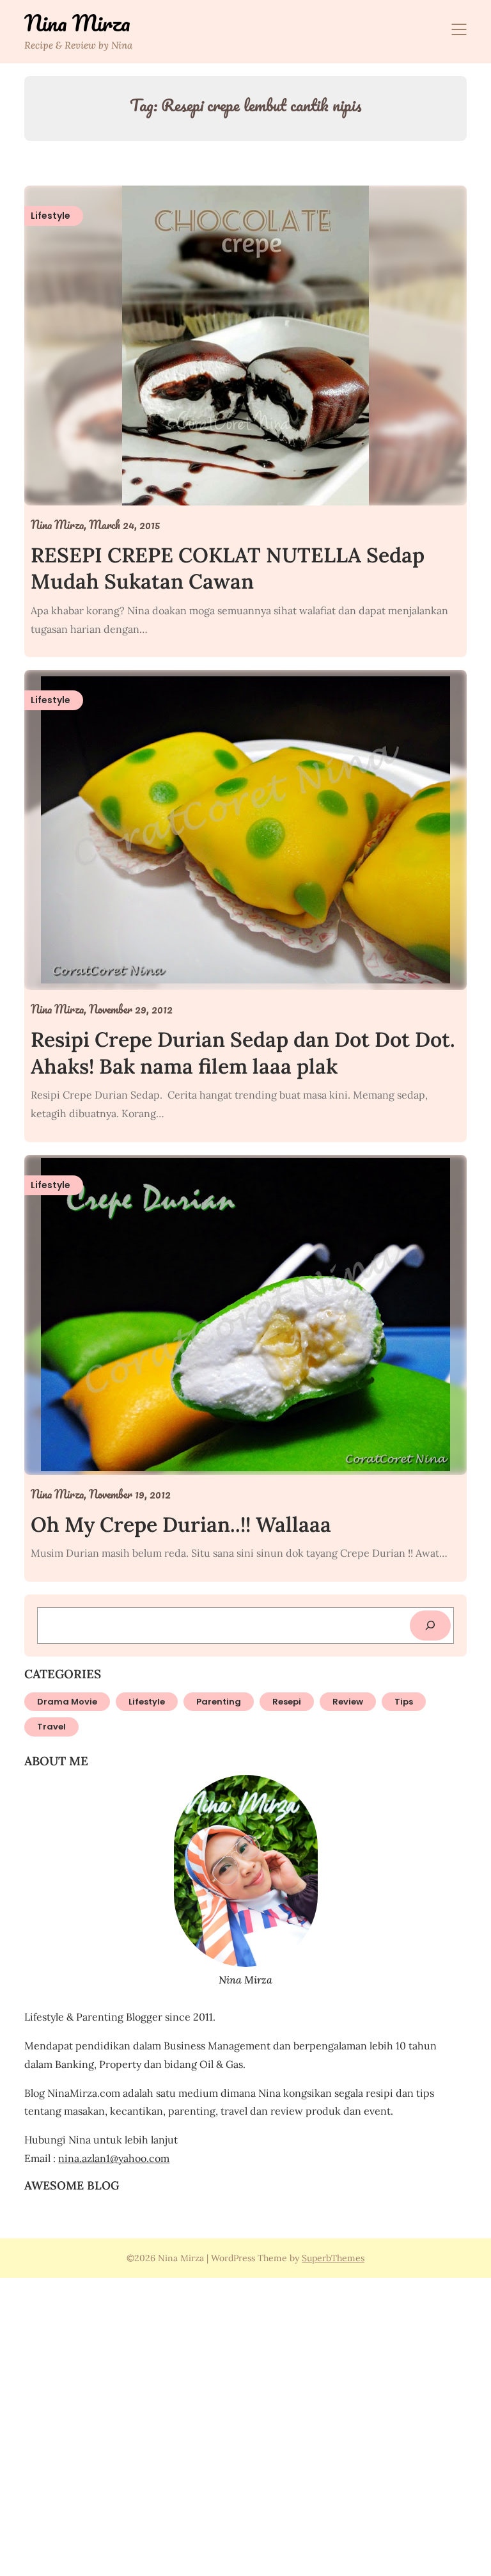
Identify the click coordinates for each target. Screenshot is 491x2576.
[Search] (430, 1626)
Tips (404, 1702)
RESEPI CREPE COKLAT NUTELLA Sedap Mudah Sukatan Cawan (228, 568)
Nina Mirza (77, 23)
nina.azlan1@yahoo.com (114, 2158)
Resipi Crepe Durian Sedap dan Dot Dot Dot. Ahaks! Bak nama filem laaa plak (243, 1053)
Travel (51, 1727)
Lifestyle (147, 1702)
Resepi (287, 1702)
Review (348, 1702)
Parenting (219, 1702)
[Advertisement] (245, 2425)
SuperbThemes (333, 2258)
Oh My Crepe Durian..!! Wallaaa (181, 1524)
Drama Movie (67, 1702)
